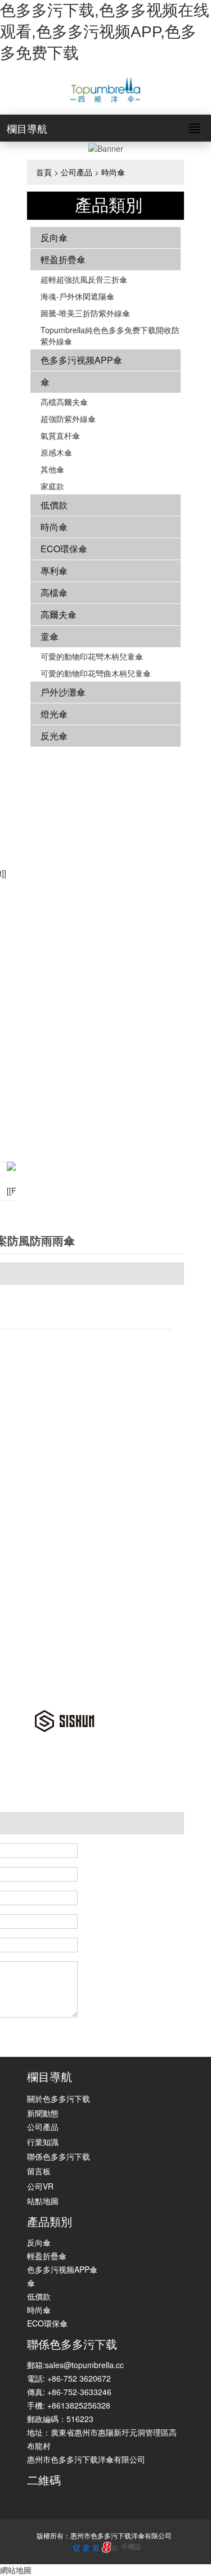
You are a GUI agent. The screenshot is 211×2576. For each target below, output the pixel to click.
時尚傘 (113, 172)
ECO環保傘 (64, 549)
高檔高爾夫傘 (64, 402)
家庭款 (52, 486)
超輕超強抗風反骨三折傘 (84, 279)
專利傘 (54, 571)
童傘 (50, 636)
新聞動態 (43, 2113)
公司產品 (77, 172)
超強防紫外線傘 (68, 419)
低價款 (54, 505)
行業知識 (43, 2142)
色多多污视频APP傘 (81, 360)
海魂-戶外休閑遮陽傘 (77, 296)
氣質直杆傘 (60, 435)
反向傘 (54, 237)
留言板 (39, 2171)
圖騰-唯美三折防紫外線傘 (85, 313)
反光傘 (54, 736)
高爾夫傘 (59, 614)
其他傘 (52, 469)
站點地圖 (43, 2201)
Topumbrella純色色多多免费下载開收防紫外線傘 (110, 335)
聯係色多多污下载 (59, 2156)
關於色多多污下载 (59, 2098)
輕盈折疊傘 (63, 259)
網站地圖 (16, 2570)
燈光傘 (54, 714)
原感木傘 (56, 452)
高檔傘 (54, 592)
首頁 (44, 172)
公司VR (40, 2186)
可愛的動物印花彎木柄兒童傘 (92, 656)
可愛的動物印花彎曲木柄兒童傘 (96, 673)
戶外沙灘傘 (63, 692)
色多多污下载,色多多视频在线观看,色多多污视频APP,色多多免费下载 (105, 32)
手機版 (131, 2546)
